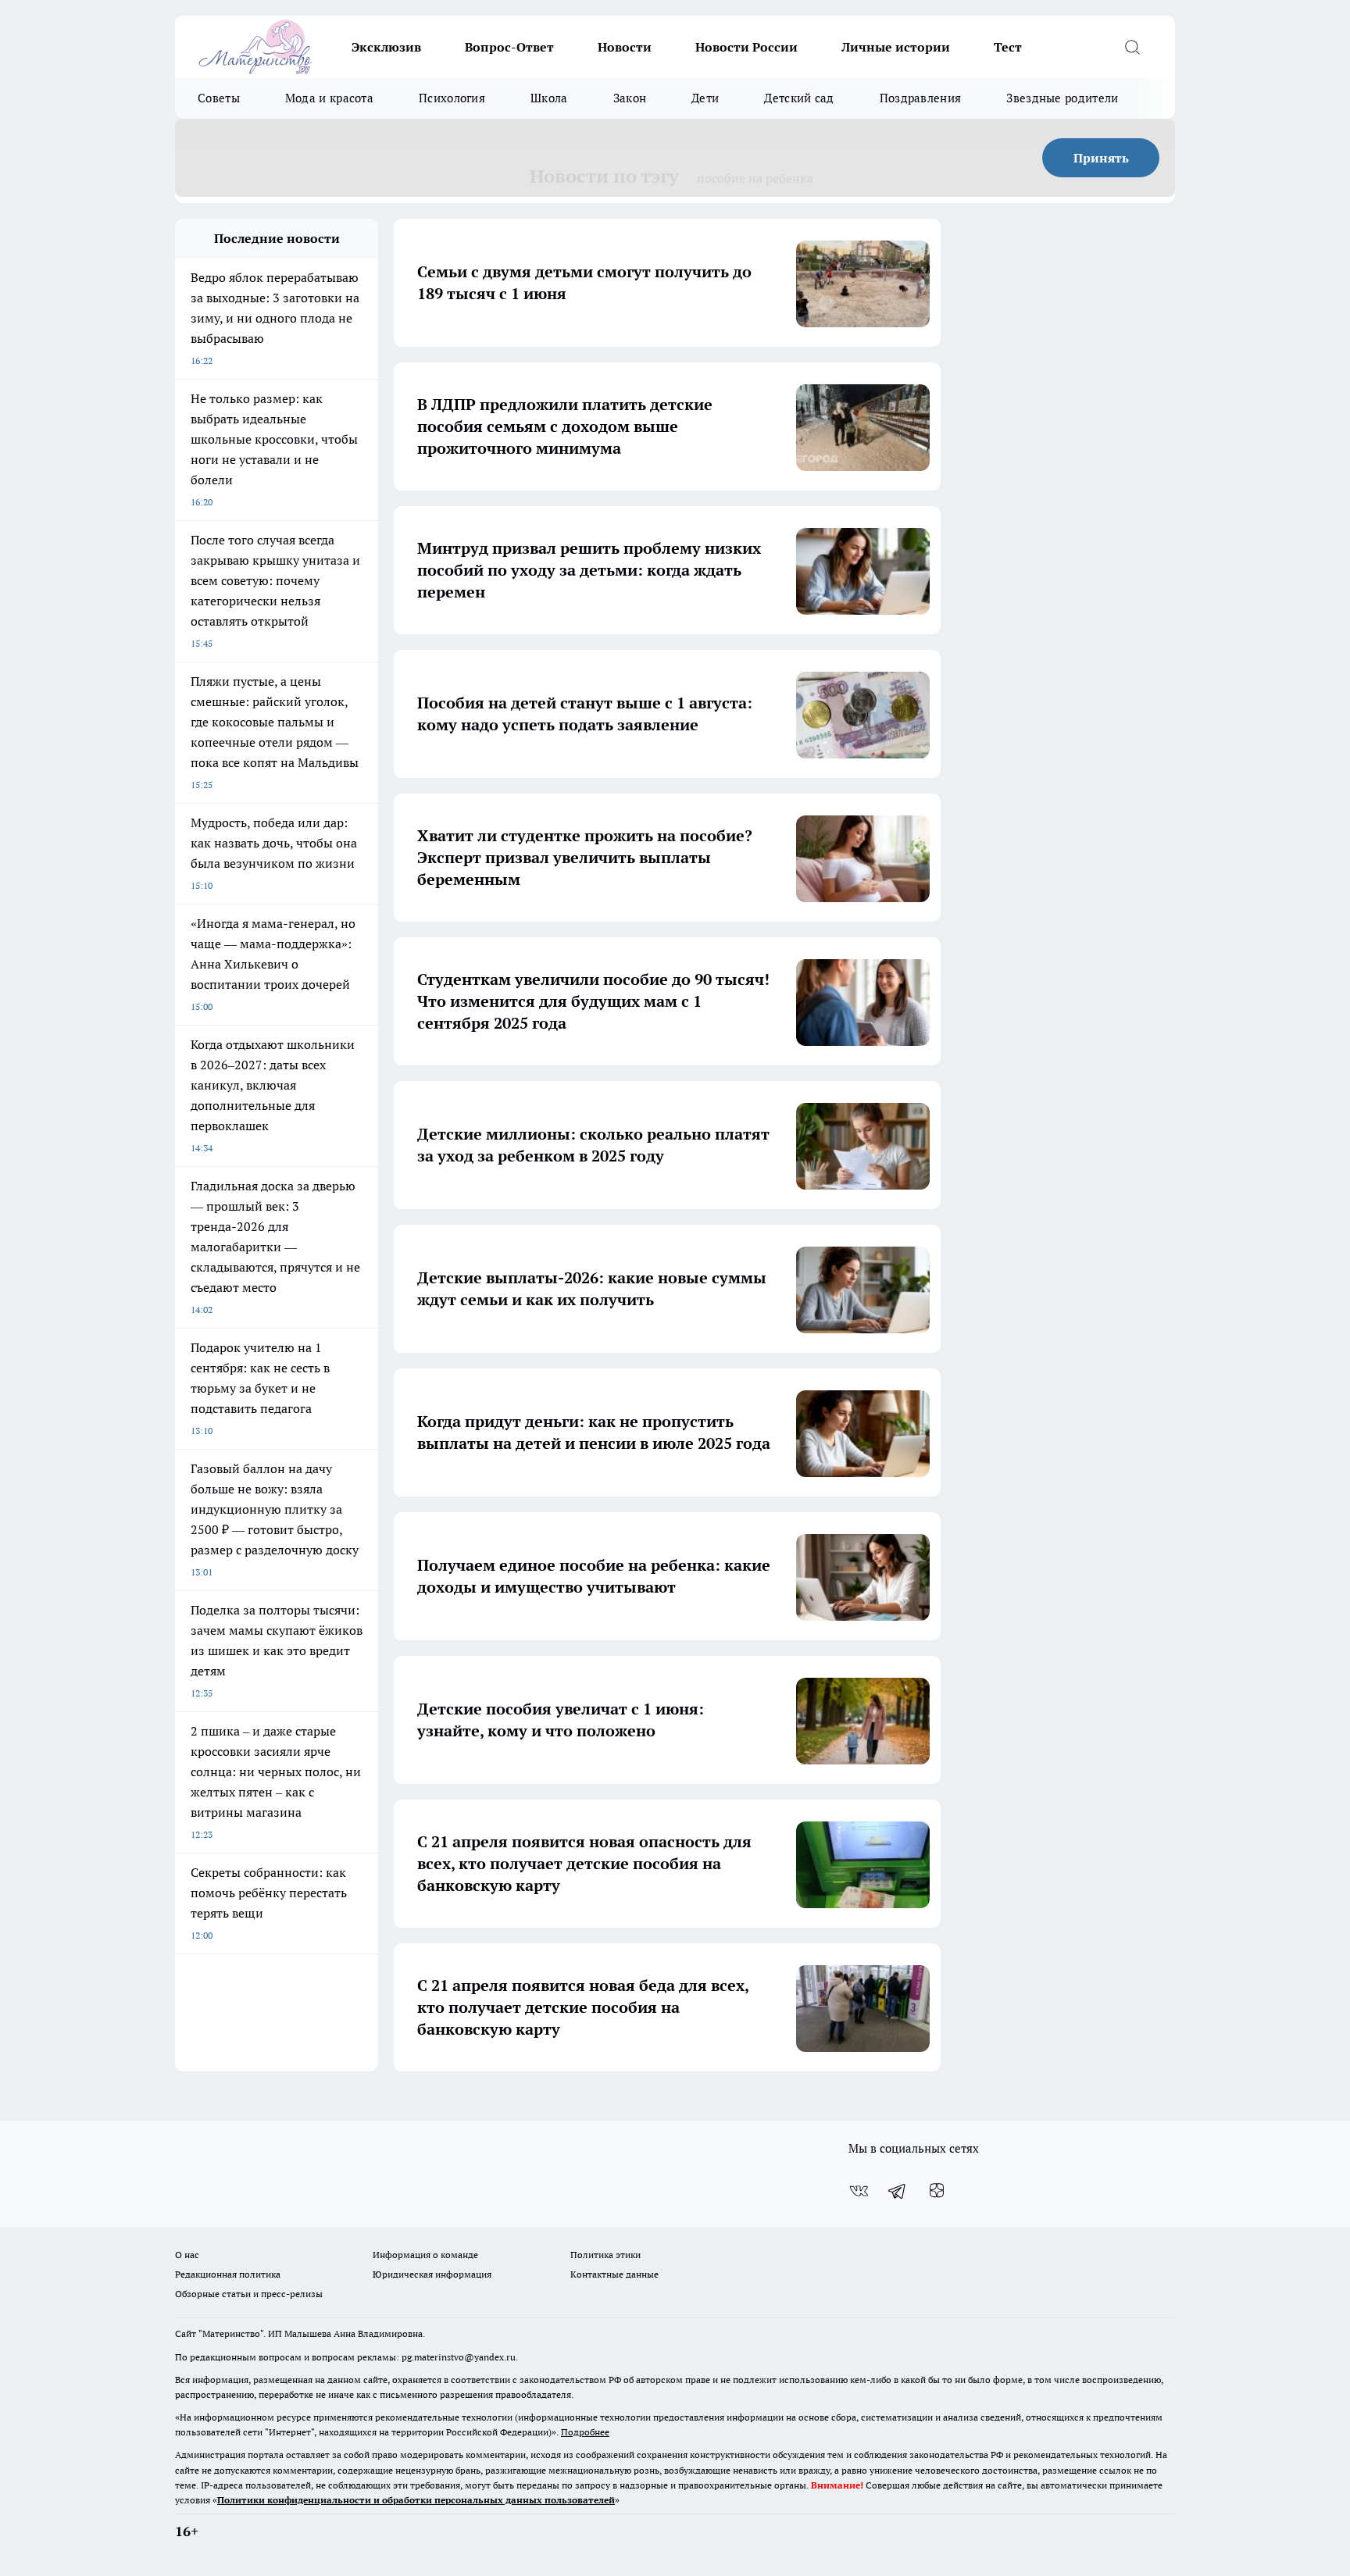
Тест (1008, 47)
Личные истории (896, 47)
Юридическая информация (432, 2274)
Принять (1101, 158)
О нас (187, 2255)
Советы (219, 98)
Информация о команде (425, 2255)
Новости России (746, 47)
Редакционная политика (228, 2274)
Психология (452, 98)
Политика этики (605, 2255)
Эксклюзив (386, 47)
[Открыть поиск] (1132, 47)
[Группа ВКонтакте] (859, 2191)
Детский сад (799, 98)
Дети (705, 98)
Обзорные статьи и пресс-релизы (249, 2294)
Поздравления (921, 98)
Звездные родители (1062, 98)
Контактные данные (614, 2274)
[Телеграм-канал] (898, 2191)
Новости (625, 47)
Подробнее (585, 2432)
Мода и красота (329, 98)
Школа (549, 98)
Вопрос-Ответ (509, 47)
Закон (630, 98)
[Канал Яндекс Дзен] (937, 2191)
